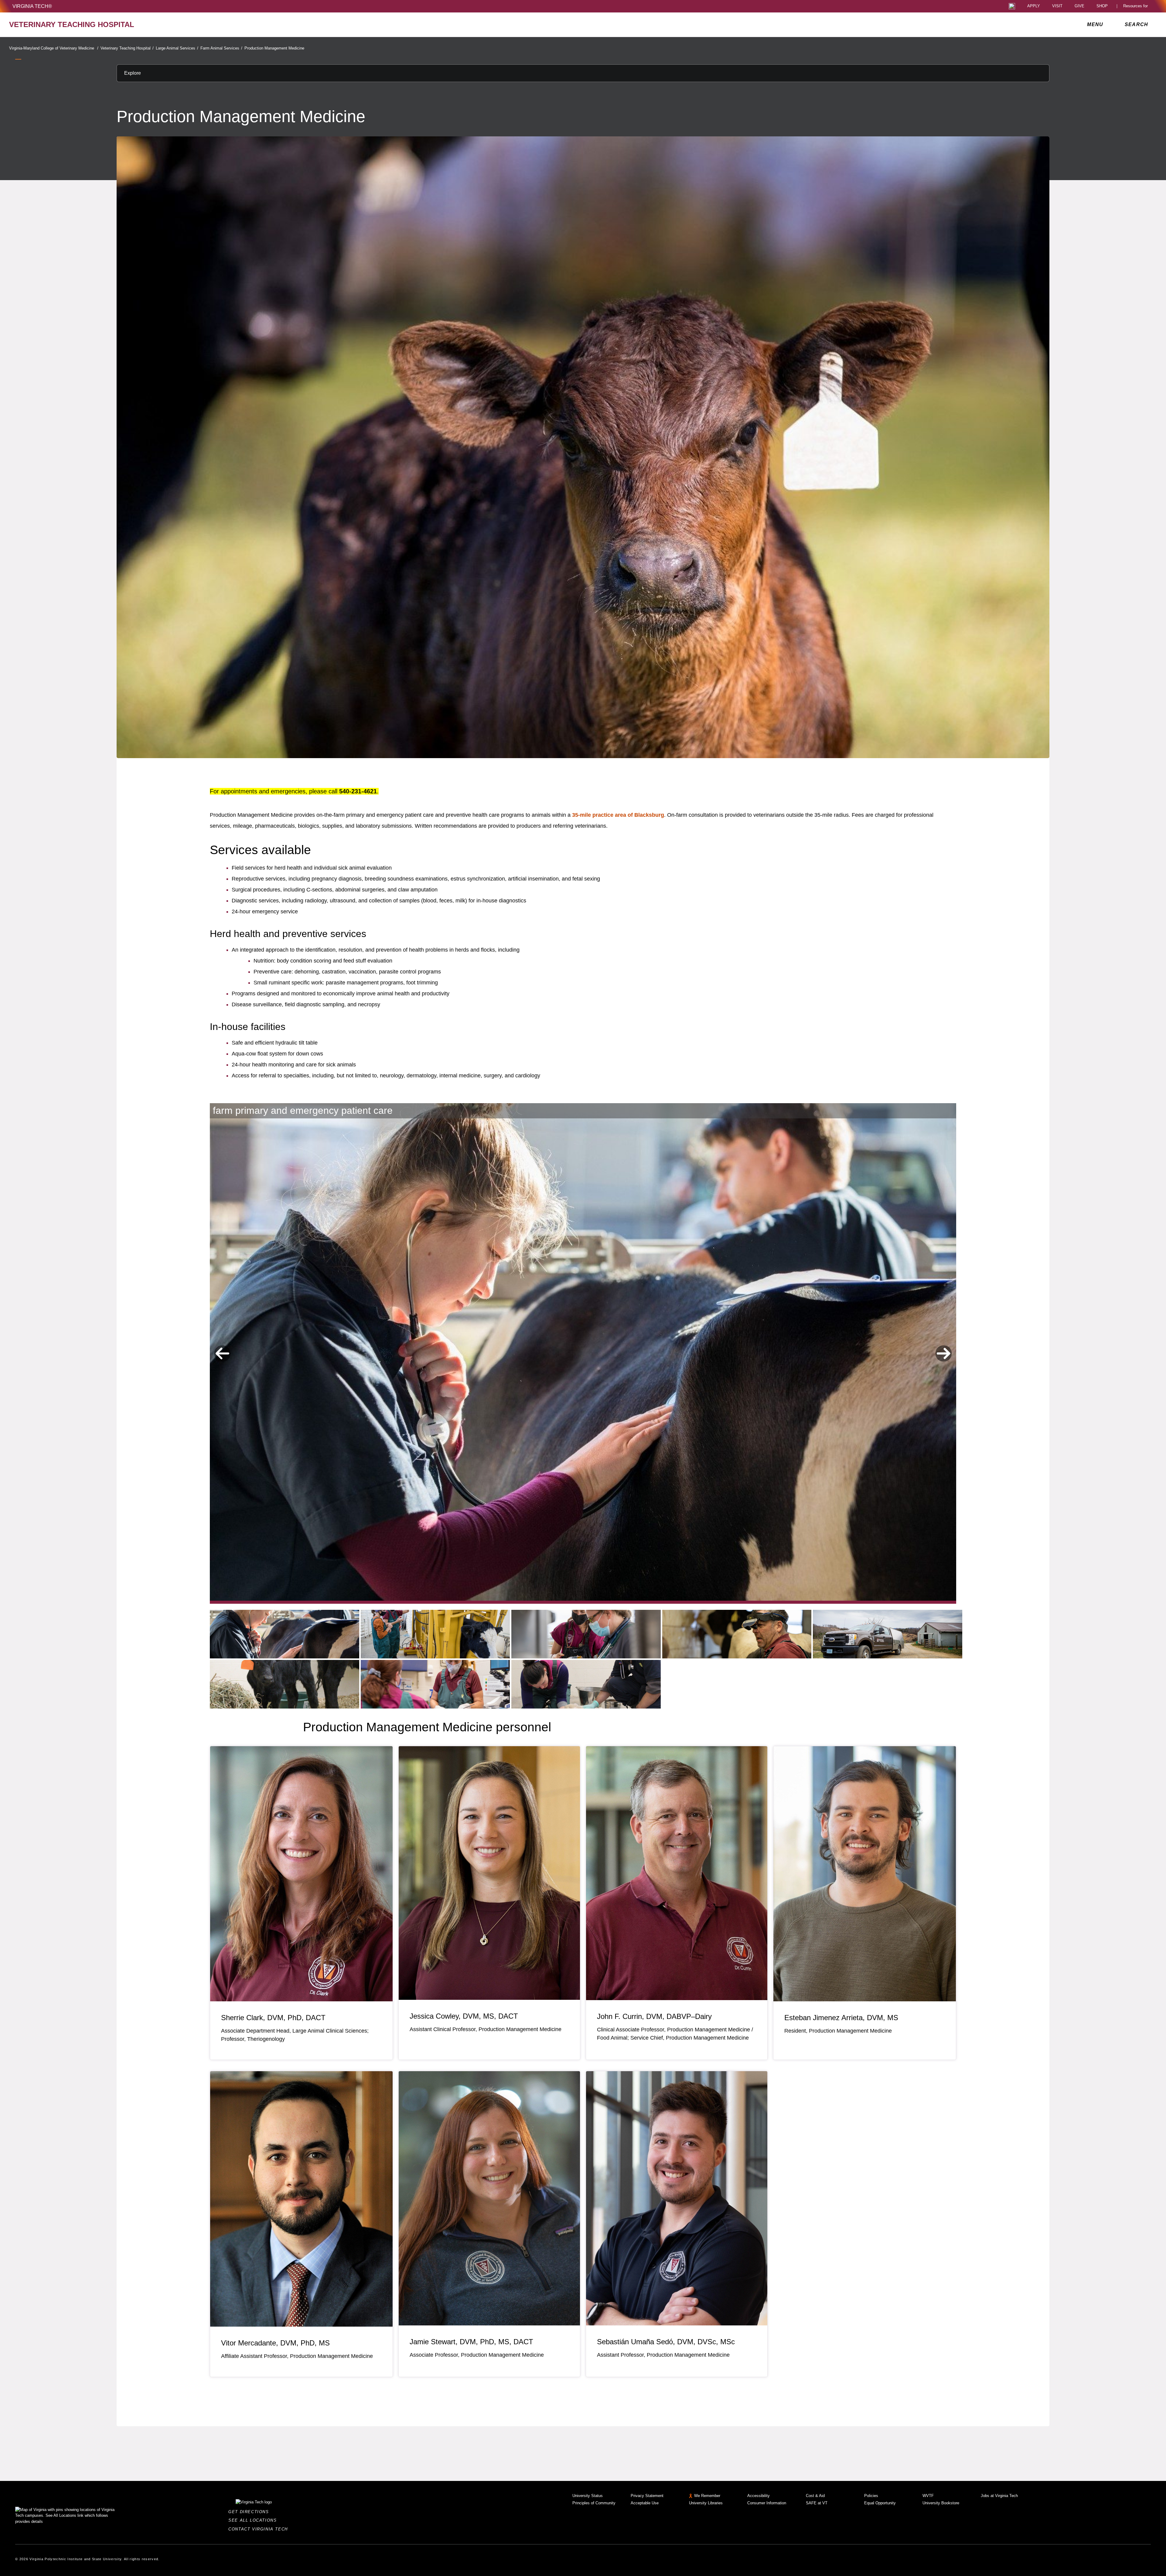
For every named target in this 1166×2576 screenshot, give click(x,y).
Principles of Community (594, 2503)
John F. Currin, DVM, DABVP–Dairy (654, 2016)
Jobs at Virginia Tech (999, 2496)
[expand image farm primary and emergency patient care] (285, 1634)
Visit (1057, 6)
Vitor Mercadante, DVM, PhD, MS (275, 2343)
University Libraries (706, 2503)
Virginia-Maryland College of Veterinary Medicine (54, 48)
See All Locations (254, 2520)
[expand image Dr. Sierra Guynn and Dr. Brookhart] (586, 1634)
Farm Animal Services (221, 48)
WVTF (928, 2496)
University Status (588, 2496)
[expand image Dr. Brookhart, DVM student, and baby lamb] (586, 1684)
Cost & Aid (815, 2496)
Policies (871, 2496)
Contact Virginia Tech (260, 2529)
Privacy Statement (647, 2496)
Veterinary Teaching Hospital (127, 48)
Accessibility (759, 2496)
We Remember (707, 2496)
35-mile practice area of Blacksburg (618, 815)
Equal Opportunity (880, 2503)
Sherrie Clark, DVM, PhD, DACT (273, 2018)
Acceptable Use (645, 2503)
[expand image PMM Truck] (888, 1634)
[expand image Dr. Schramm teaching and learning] (435, 1634)
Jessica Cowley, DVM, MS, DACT (464, 2016)
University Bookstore (941, 2503)
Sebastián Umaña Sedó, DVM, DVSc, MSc (666, 2342)
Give (1079, 6)
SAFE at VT (817, 2503)
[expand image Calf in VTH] (285, 1684)
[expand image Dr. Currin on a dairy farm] (737, 1634)
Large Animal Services (177, 48)
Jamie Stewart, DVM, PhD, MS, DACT (471, 2342)
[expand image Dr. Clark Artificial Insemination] (435, 1684)
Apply (1034, 6)
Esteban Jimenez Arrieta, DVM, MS (841, 2018)
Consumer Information (767, 2503)
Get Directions (250, 2512)
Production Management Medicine (274, 48)
